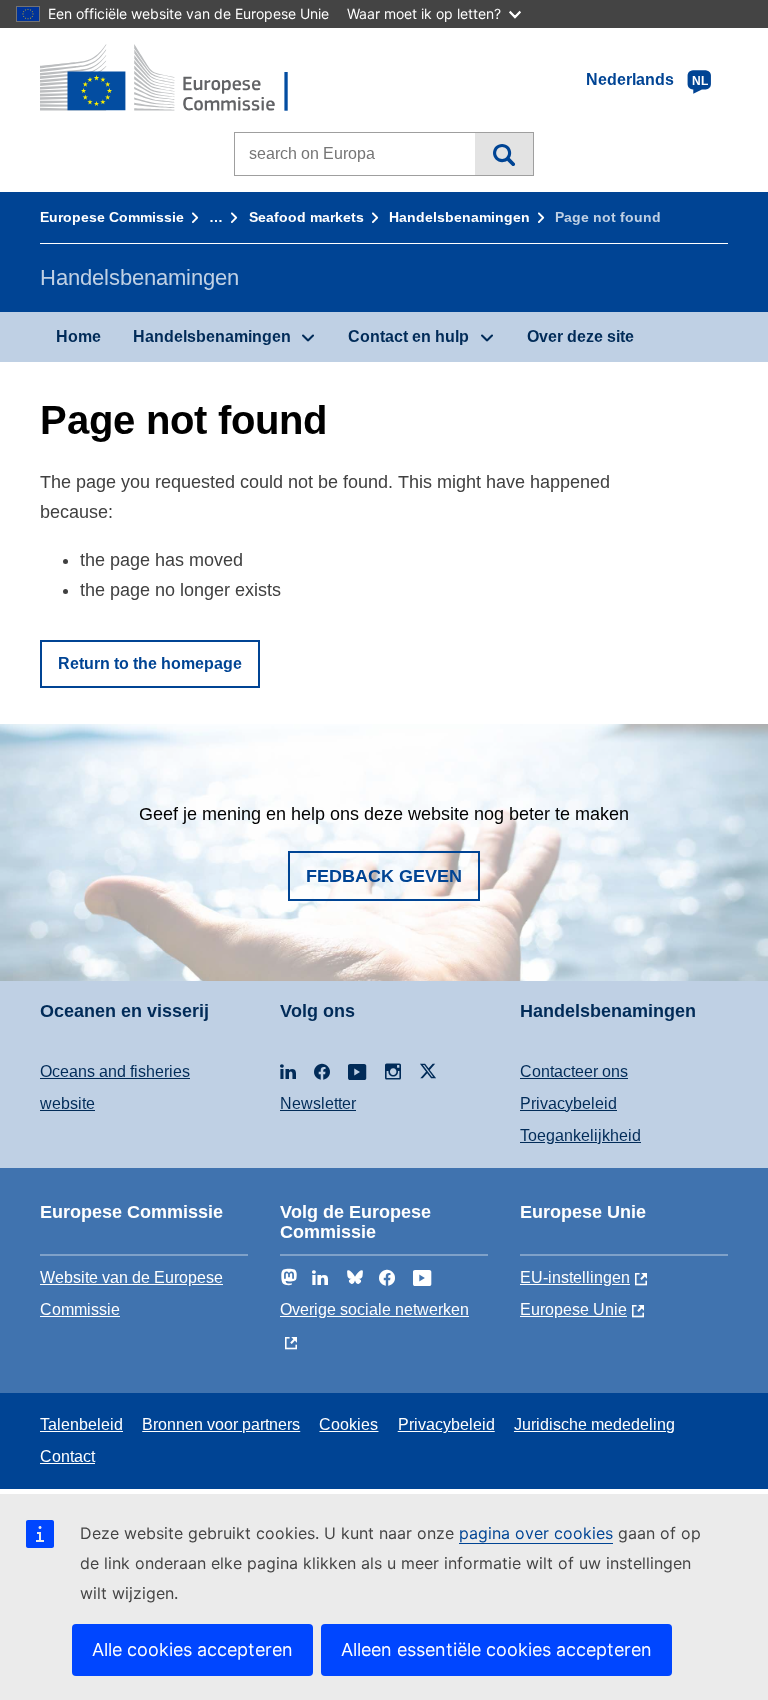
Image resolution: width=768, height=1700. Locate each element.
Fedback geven (384, 876)
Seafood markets (306, 217)
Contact (67, 1456)
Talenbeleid (81, 1424)
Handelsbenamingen (459, 217)
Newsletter (318, 1103)
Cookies (348, 1424)
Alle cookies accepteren (192, 1649)
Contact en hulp (408, 336)
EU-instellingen (575, 1277)
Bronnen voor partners (221, 1424)
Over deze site (580, 336)
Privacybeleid (568, 1103)
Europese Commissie (112, 217)
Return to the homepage (150, 663)
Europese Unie (573, 1309)
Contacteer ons (574, 1071)
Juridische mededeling (594, 1424)
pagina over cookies (536, 1533)
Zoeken (503, 154)
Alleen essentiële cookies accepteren (496, 1649)
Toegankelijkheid (580, 1135)
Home (78, 336)
